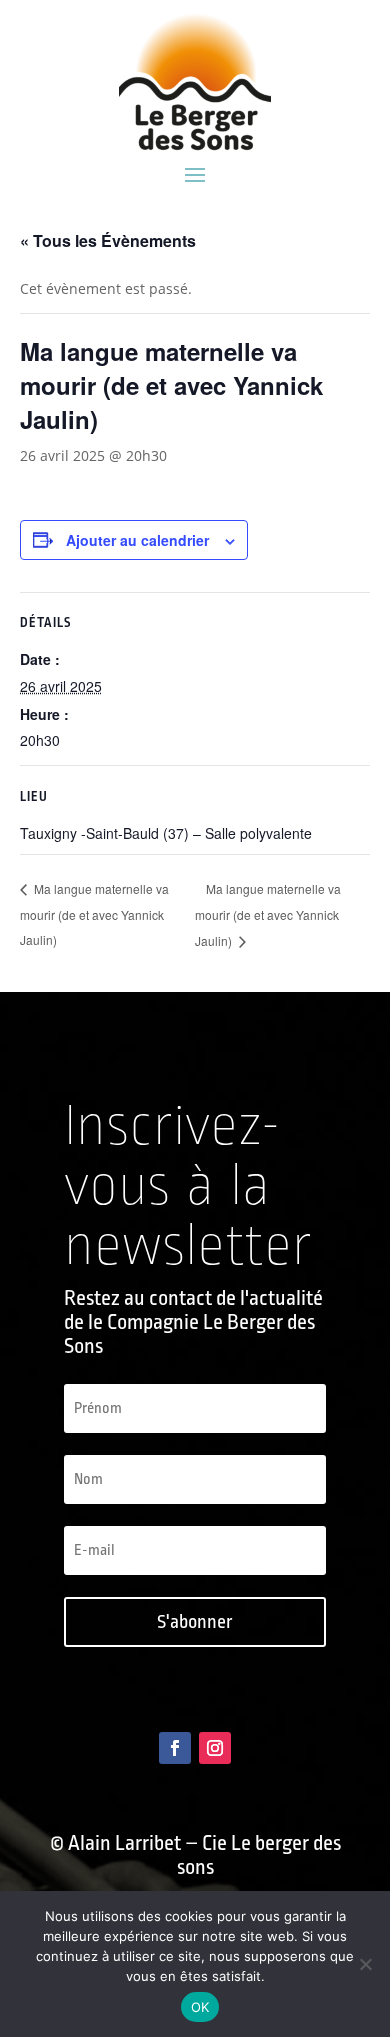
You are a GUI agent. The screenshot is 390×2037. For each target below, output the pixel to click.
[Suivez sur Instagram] (215, 1748)
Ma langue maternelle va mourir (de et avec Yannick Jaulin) (94, 914)
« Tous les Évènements (108, 240)
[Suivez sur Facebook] (175, 1748)
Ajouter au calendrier (137, 540)
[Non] (365, 1964)
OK (200, 2007)
